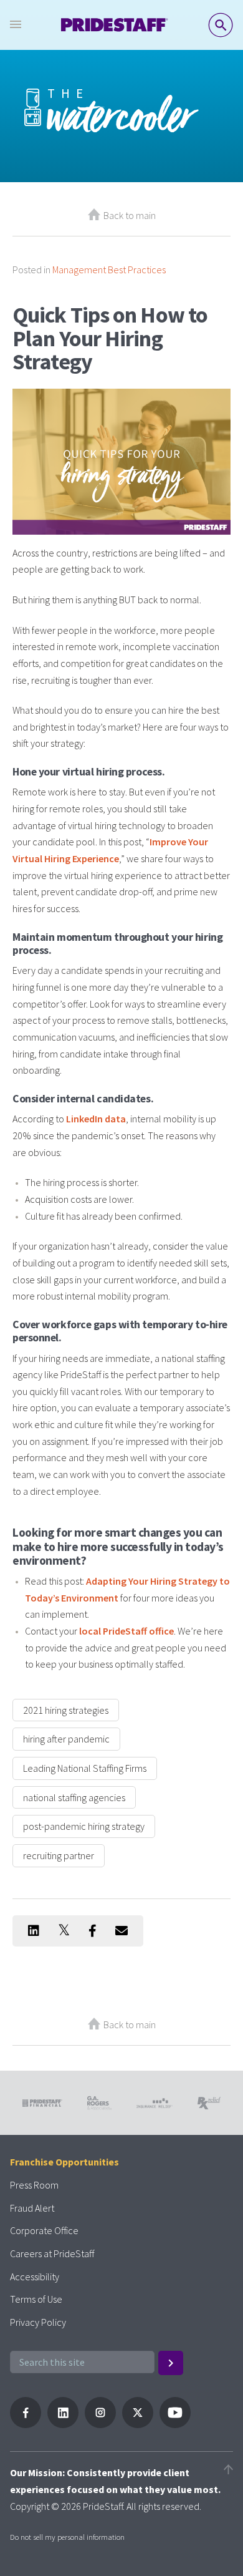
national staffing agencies (74, 1797)
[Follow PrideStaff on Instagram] (100, 2424)
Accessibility (35, 2277)
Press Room (34, 2185)
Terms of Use (36, 2299)
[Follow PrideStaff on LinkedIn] (63, 2424)
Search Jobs (221, 25)
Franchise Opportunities (64, 2162)
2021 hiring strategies (66, 1710)
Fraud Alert (32, 2208)
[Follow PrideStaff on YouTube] (175, 2424)
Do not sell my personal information (67, 2537)
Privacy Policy (38, 2322)
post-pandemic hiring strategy (84, 1826)
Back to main (130, 215)
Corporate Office (44, 2230)
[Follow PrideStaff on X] (138, 2424)
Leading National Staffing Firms (85, 1768)
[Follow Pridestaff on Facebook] (26, 2424)
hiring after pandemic (66, 1739)
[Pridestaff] (115, 25)
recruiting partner (59, 1855)
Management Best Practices (109, 270)
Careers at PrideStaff (52, 2253)
